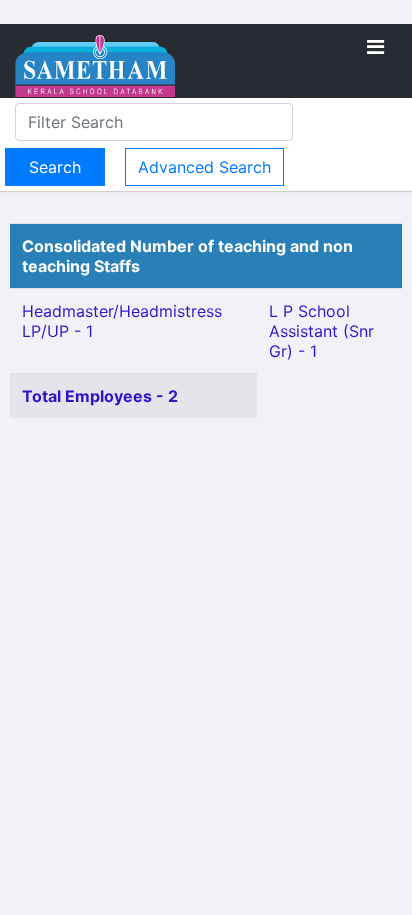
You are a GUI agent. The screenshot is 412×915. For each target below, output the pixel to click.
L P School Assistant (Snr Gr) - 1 (321, 331)
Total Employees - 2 (100, 396)
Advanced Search (204, 167)
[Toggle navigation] (375, 47)
